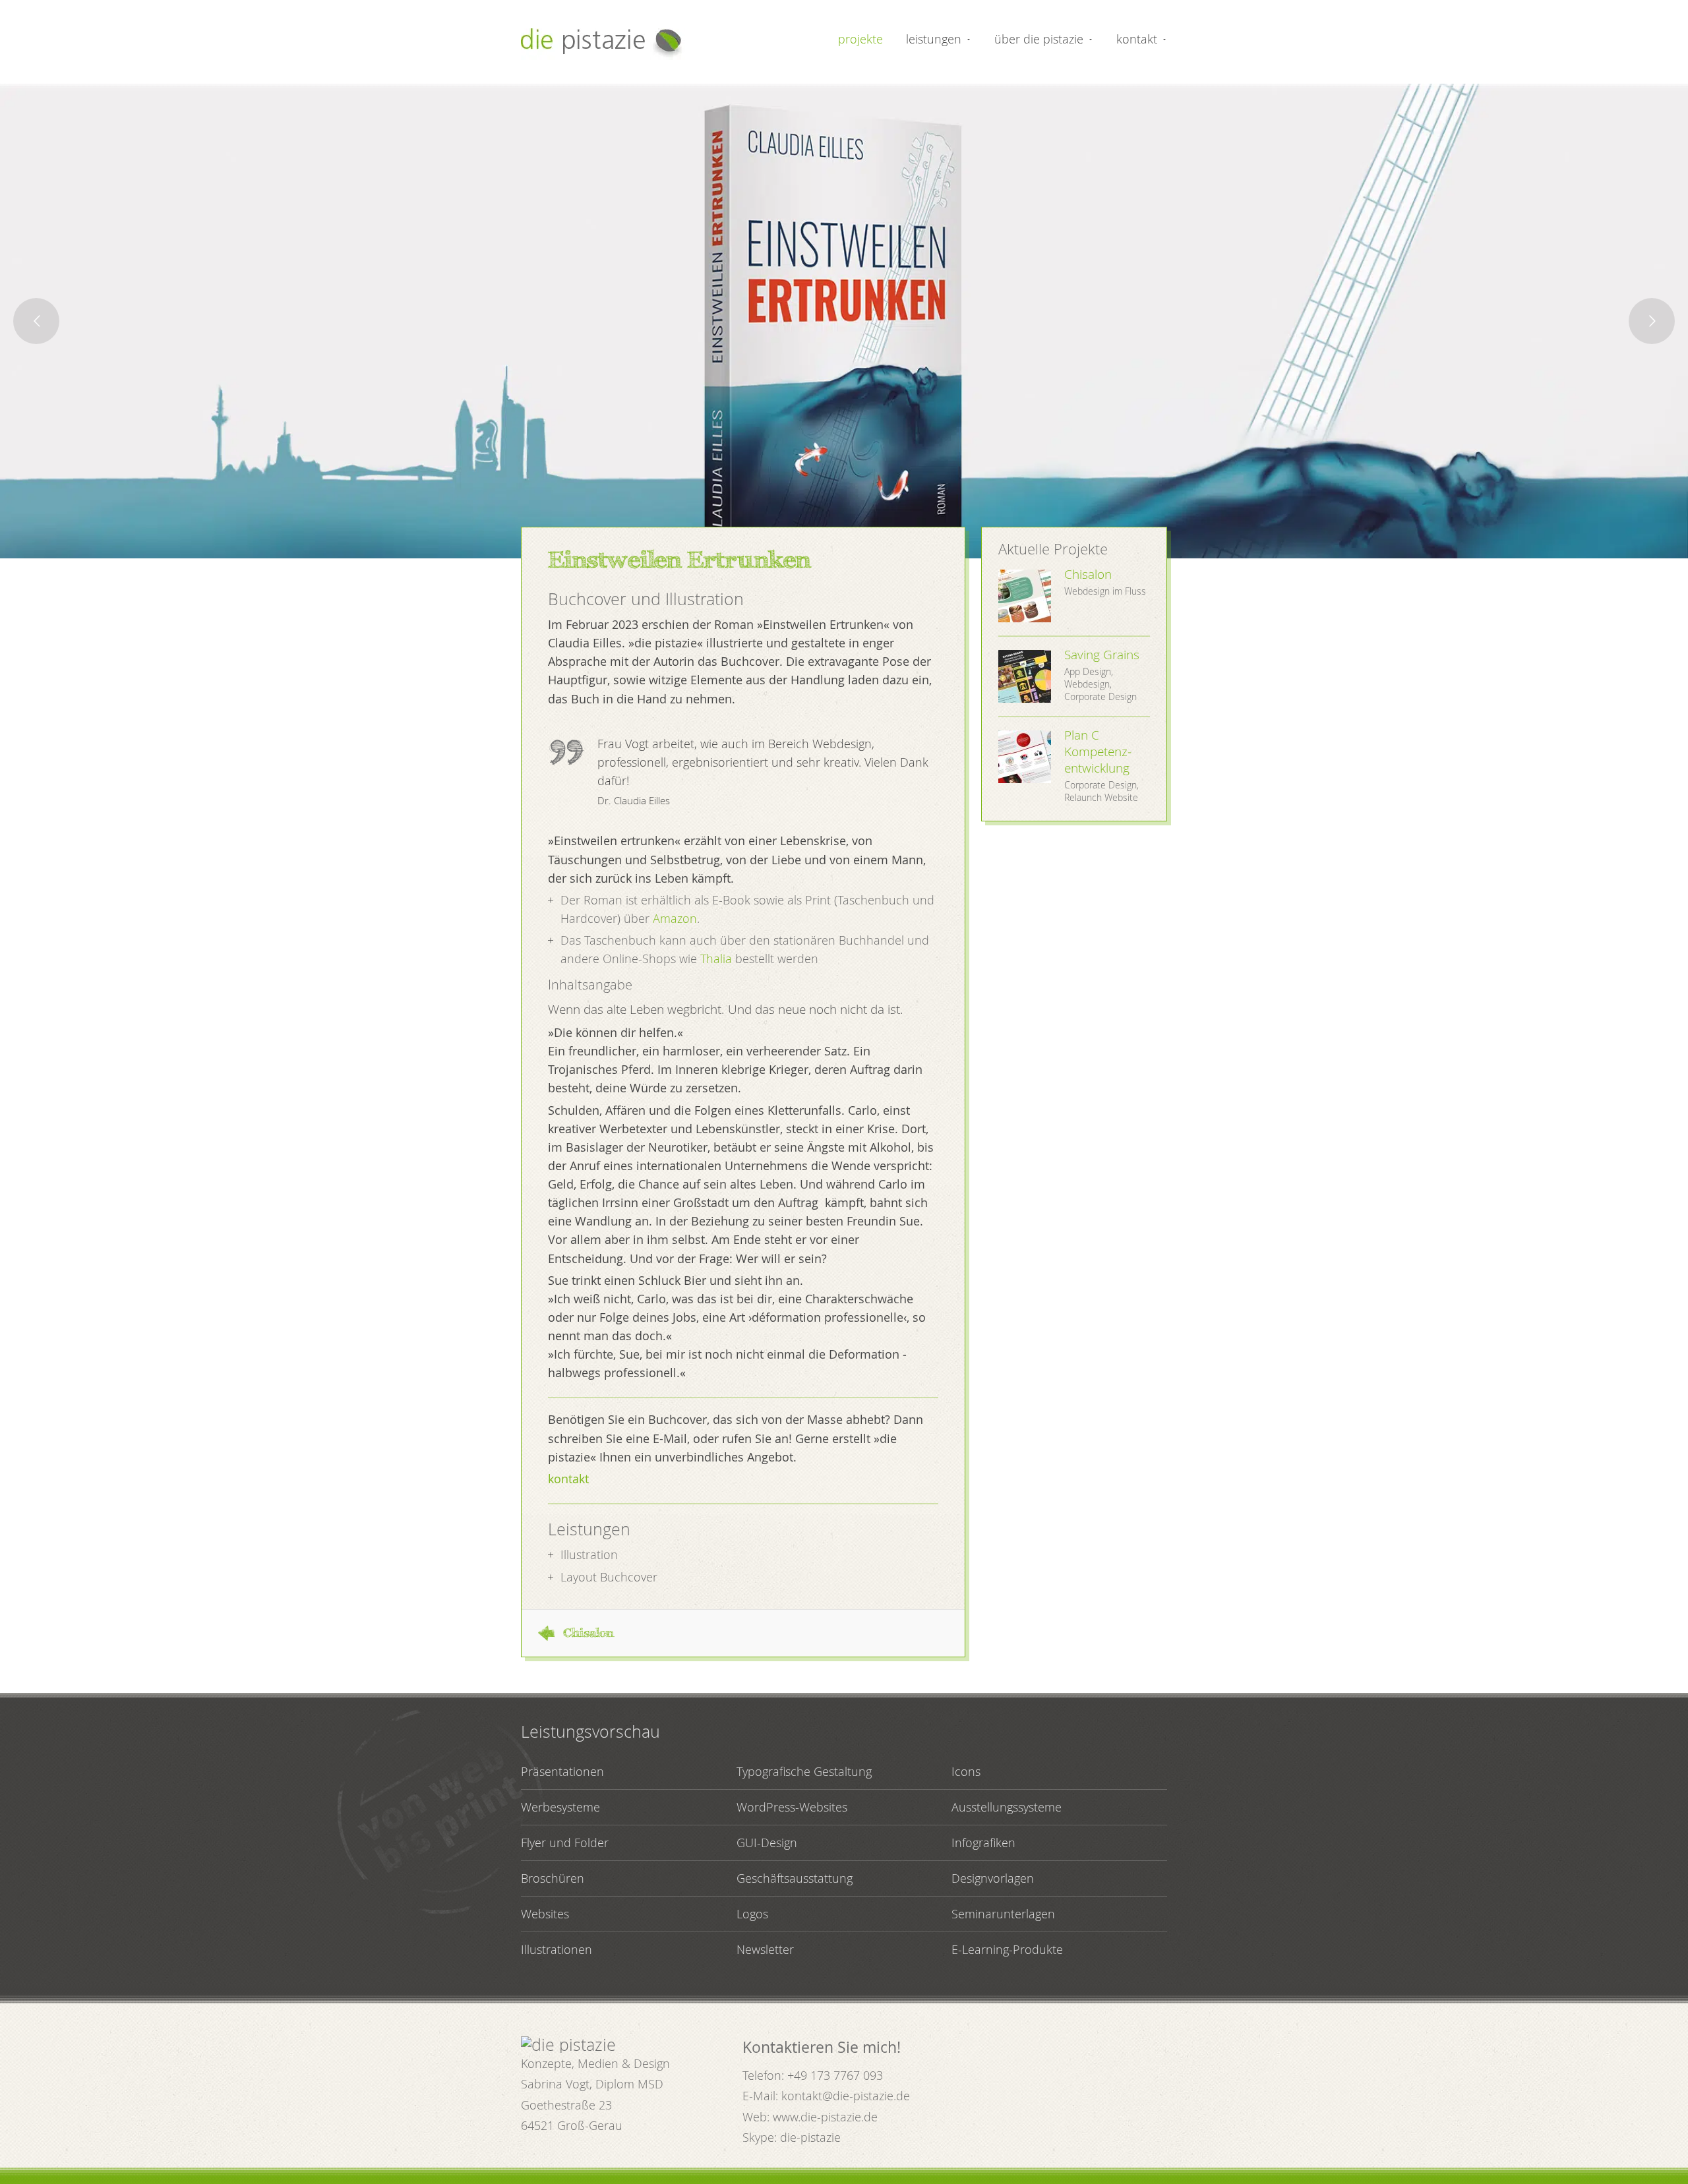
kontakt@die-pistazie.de (846, 2096)
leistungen (934, 39)
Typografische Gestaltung (804, 1771)
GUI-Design (767, 1843)
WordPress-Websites (792, 1807)
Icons (966, 1771)
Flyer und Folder (565, 1843)
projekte (860, 39)
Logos (752, 1914)
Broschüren (553, 1878)
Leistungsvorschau (590, 1731)
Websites (545, 1914)
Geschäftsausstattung (795, 1878)
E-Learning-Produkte (1007, 1949)
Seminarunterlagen (1003, 1914)
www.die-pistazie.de (825, 2117)
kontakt (1137, 39)
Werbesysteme (560, 1807)
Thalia (716, 959)
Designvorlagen (993, 1878)
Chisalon (589, 1633)
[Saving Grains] (1025, 676)
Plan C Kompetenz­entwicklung (1098, 752)
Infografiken (983, 1843)
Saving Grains (1102, 655)
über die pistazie (1039, 39)
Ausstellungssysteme (1007, 1807)
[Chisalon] (1025, 596)
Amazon (675, 918)
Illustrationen (557, 1949)
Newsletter (765, 1949)
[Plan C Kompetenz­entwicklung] (1025, 757)
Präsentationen (562, 1771)
